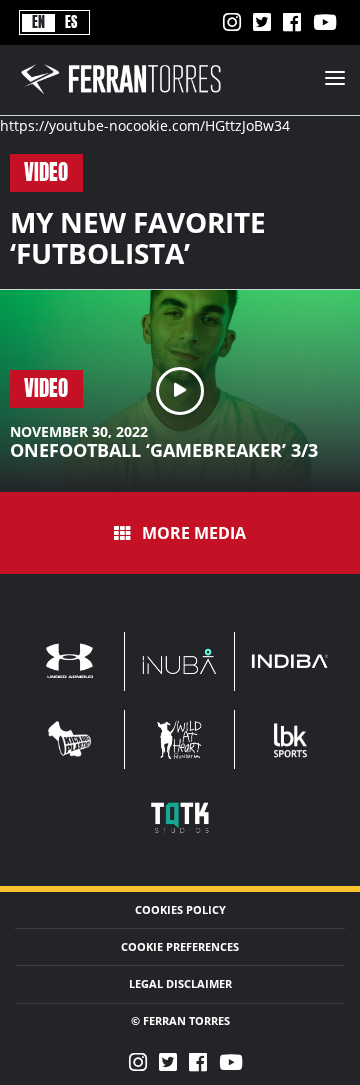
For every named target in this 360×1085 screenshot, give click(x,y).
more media (194, 533)
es (71, 22)
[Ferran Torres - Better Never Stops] (133, 95)
